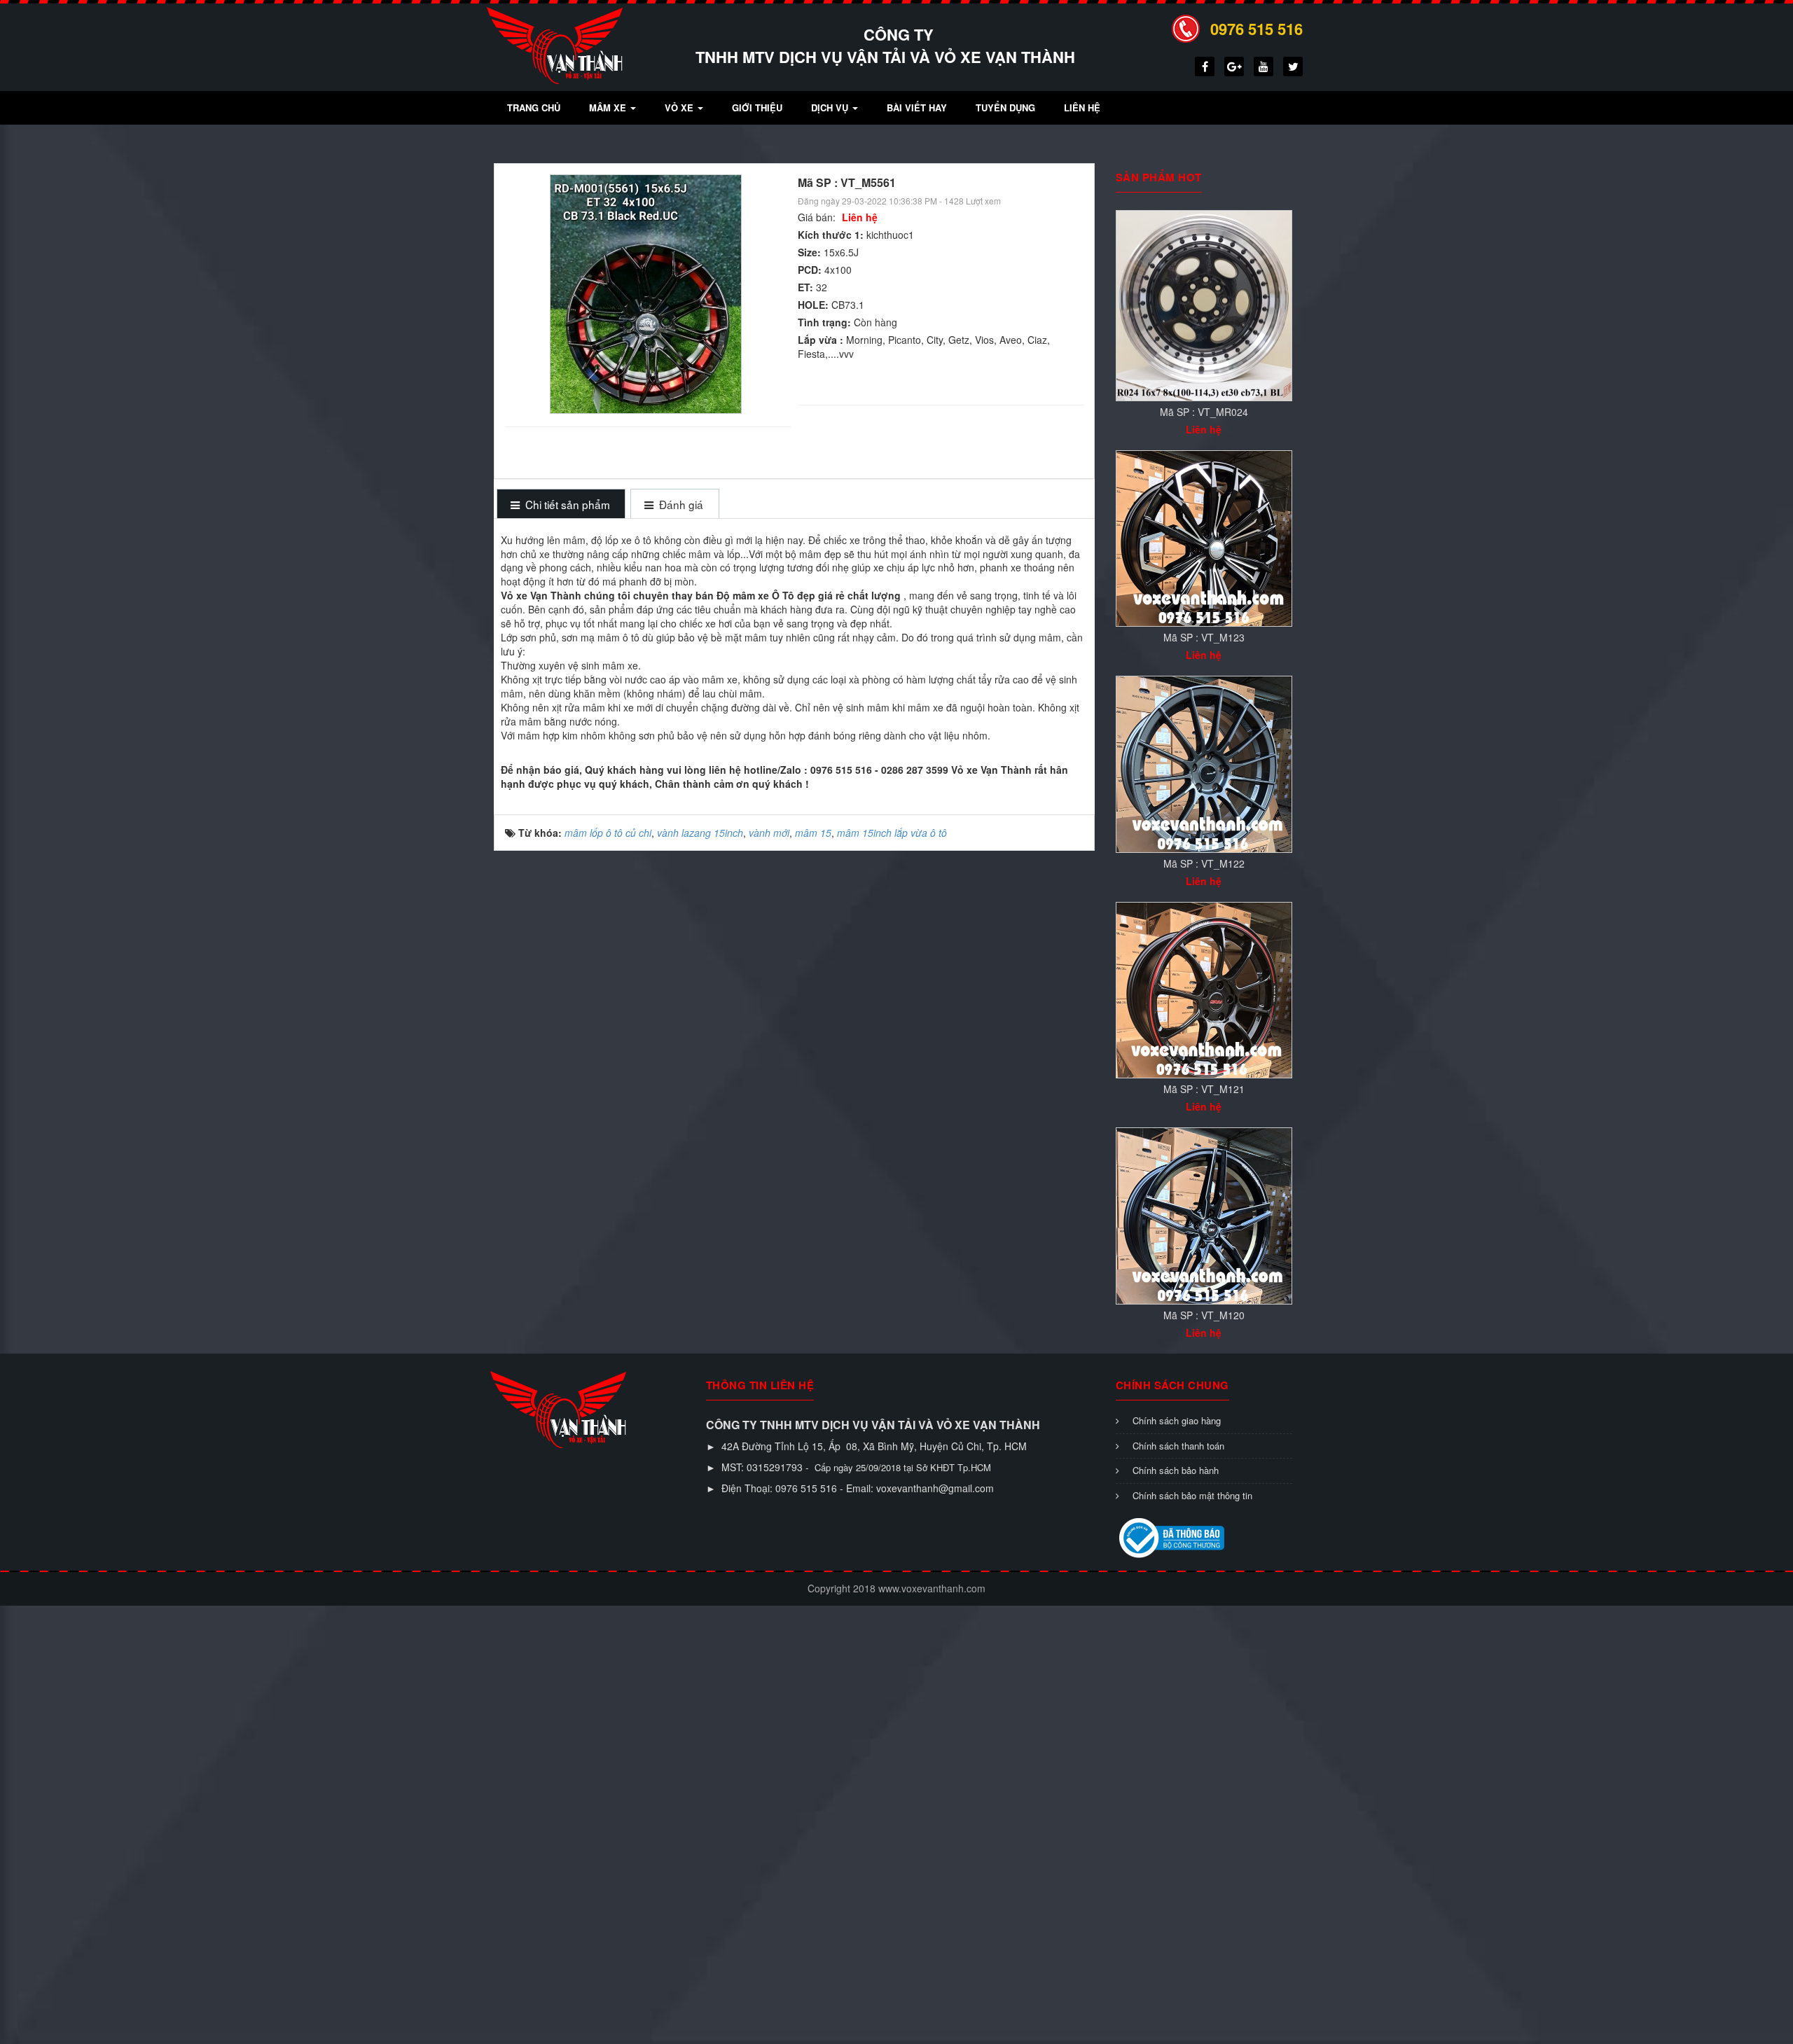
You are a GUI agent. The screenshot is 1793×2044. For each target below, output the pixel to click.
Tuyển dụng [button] (1005, 107)
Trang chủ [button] (534, 107)
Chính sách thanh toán (1178, 1446)
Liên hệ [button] (1082, 107)
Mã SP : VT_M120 (1204, 1315)
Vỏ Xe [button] (680, 107)
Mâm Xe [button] (609, 107)
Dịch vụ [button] (831, 107)
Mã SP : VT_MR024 (1204, 412)
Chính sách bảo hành (1176, 1470)
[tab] (561, 505)
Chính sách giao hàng (1177, 1420)
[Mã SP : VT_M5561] (648, 293)
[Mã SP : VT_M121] (1204, 989)
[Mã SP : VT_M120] (1204, 1214)
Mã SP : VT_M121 (1204, 1089)
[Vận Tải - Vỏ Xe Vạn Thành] (555, 44)
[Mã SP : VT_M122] (1204, 763)
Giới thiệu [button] (757, 107)
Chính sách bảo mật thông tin (1192, 1495)
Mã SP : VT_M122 (1204, 863)
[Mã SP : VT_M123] (1204, 537)
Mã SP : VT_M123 (1204, 637)
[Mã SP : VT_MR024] (1204, 304)
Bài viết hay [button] (917, 107)
